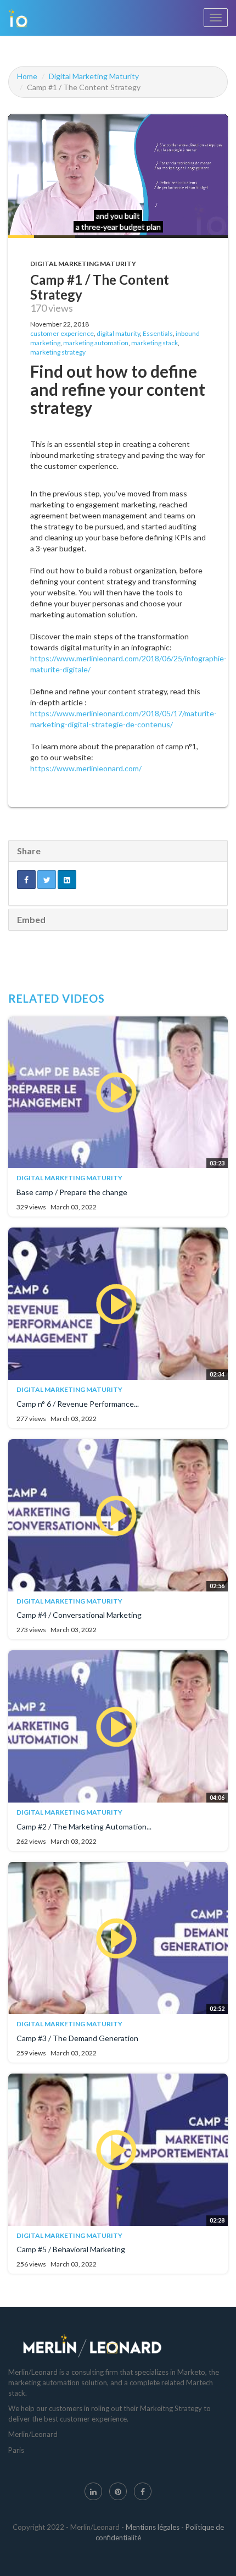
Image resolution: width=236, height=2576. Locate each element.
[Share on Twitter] (47, 880)
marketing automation (96, 343)
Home (27, 76)
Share (29, 851)
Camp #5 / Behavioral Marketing (71, 2249)
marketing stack (154, 343)
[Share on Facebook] (26, 880)
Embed (31, 919)
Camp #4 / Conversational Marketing (79, 1615)
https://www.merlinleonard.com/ (86, 768)
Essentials (158, 333)
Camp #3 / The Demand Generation (77, 2038)
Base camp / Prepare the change (72, 1192)
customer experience (62, 333)
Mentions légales (153, 2527)
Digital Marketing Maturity (94, 76)
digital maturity (118, 333)
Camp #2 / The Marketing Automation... (84, 1826)
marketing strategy (58, 352)
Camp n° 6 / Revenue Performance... (78, 1404)
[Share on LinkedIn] (67, 880)
